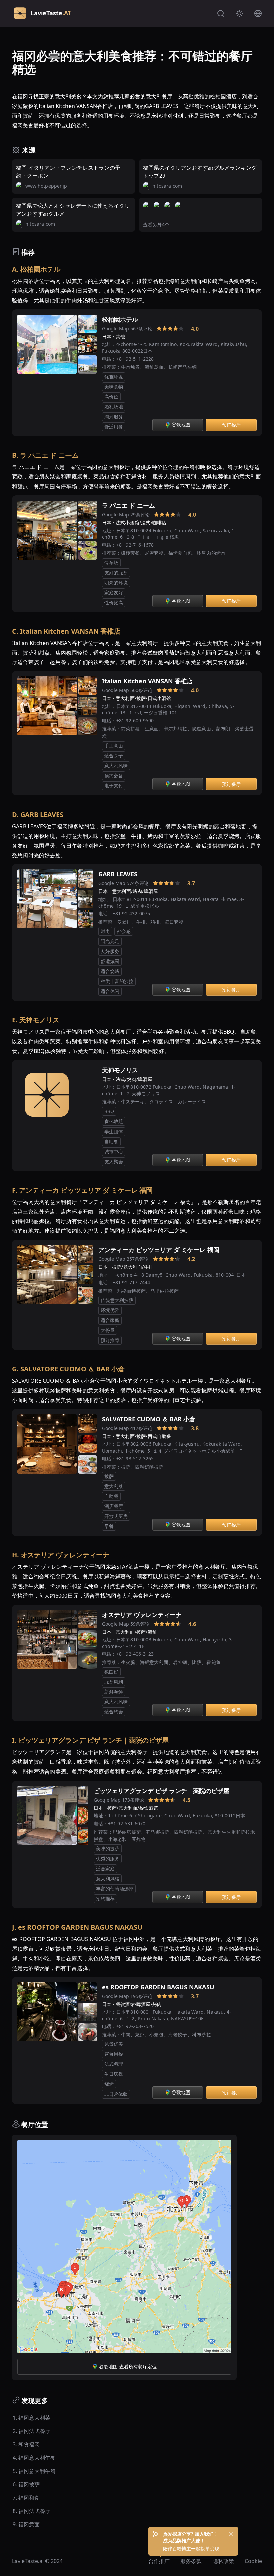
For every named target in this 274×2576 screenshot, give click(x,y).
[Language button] (258, 13)
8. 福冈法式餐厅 (32, 2511)
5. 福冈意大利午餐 (34, 2471)
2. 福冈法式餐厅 (32, 2431)
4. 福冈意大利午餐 (34, 2458)
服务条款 (191, 2561)
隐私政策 (223, 2561)
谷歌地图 (181, 425)
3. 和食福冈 (26, 2444)
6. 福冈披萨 (26, 2484)
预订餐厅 (231, 425)
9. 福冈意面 (26, 2524)
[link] (150, 329)
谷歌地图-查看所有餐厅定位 (128, 2367)
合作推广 (159, 2561)
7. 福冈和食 (26, 2498)
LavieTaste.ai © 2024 (37, 2561)
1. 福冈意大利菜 (32, 2418)
